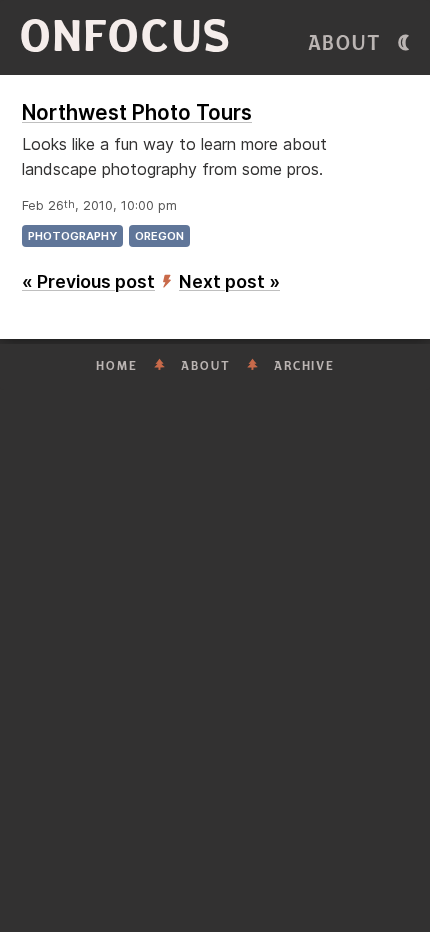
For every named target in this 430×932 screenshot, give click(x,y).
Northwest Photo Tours (137, 112)
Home (117, 366)
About (345, 43)
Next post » (229, 281)
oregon (159, 236)
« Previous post (88, 281)
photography (72, 236)
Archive (304, 366)
